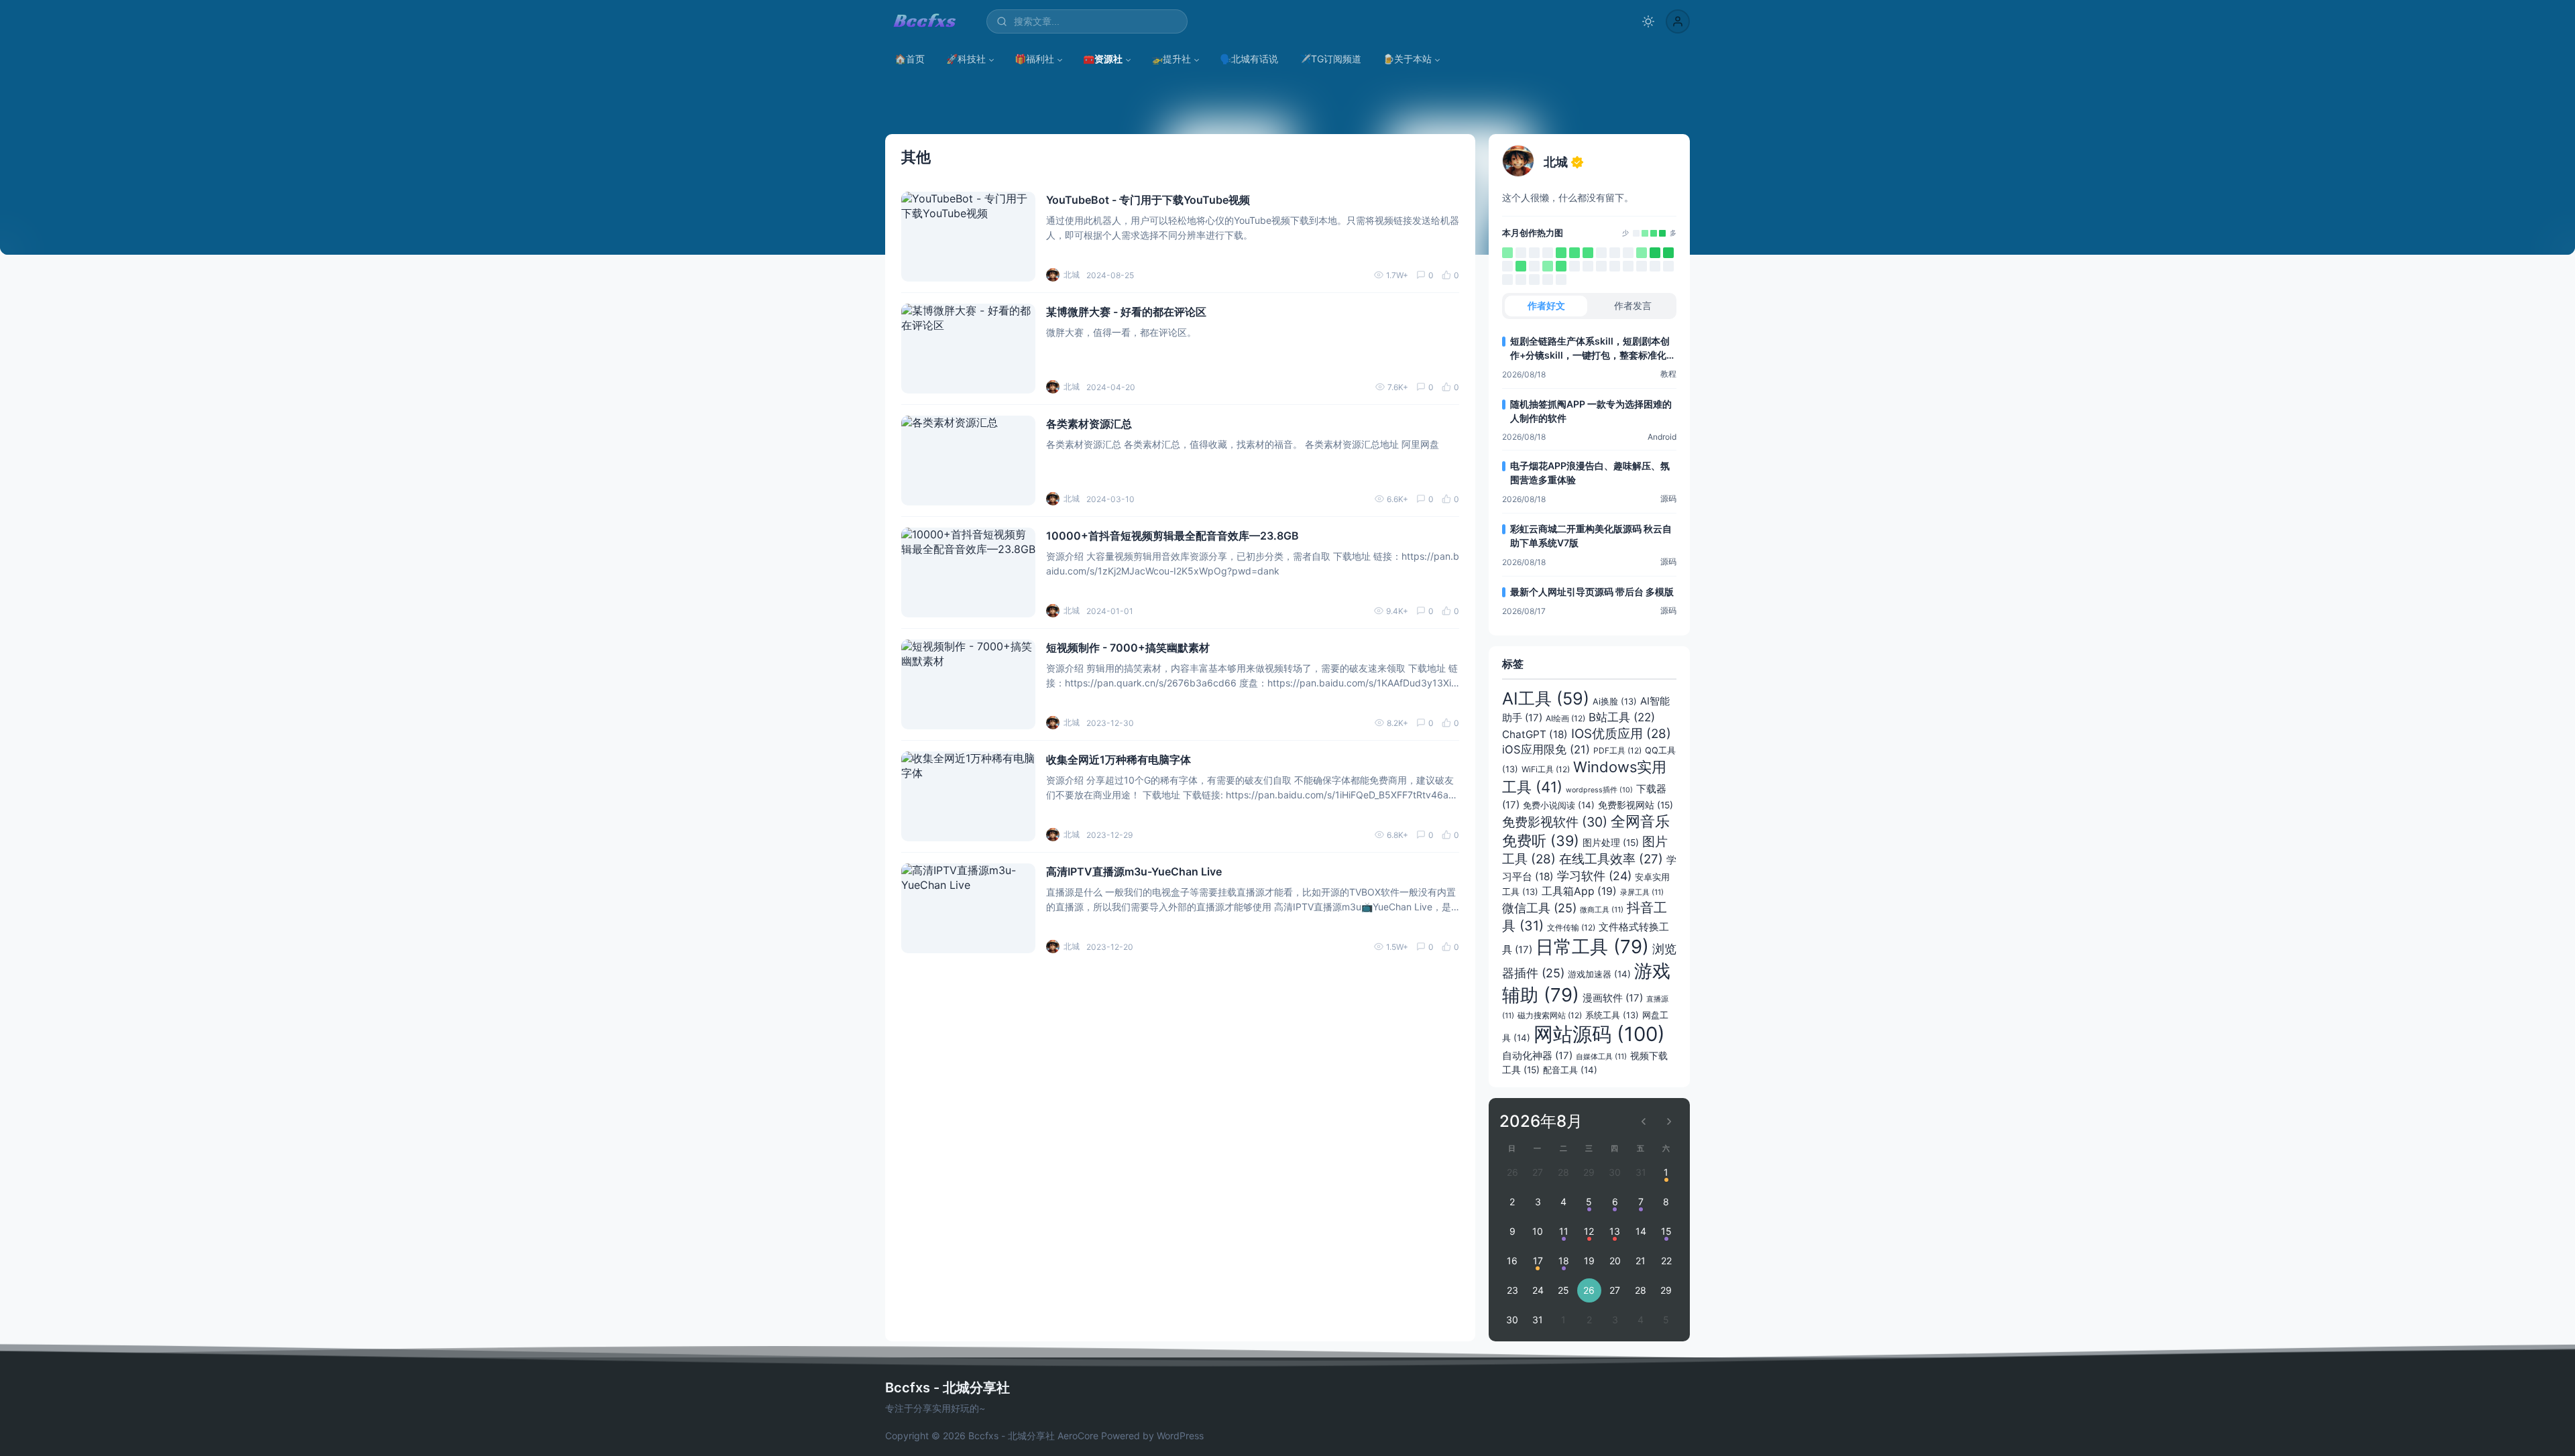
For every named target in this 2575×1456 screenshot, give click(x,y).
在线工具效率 (1611, 859)
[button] (1678, 21)
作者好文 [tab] (1546, 305)
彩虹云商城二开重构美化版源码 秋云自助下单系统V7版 (1591, 536)
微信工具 (1539, 908)
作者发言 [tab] (1633, 305)
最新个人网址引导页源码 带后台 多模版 (1592, 592)
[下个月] (1669, 1121)
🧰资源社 (1103, 59)
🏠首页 (910, 59)
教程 (1668, 374)
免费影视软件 (1555, 822)
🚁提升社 (1171, 59)
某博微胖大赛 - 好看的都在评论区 (1126, 312)
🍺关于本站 (1407, 59)
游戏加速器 (1599, 974)
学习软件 (1594, 876)
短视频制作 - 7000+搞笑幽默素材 (1128, 648)
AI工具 (1546, 699)
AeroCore (1078, 1436)
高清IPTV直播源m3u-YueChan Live (1134, 871)
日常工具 (1592, 947)
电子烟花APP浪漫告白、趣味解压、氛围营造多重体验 (1590, 473)
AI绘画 (1565, 718)
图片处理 (1611, 843)
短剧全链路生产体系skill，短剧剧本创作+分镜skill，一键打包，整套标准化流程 (1593, 349)
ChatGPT (1535, 734)
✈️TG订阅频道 (1330, 59)
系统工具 (1612, 1015)
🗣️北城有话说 (1249, 59)
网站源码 (1599, 1034)
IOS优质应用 (1621, 734)
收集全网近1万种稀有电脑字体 (1119, 760)
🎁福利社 (1034, 59)
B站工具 (1622, 717)
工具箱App (1579, 891)
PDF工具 (1617, 750)
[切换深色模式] (1648, 21)
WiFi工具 (1546, 769)
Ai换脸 (1615, 702)
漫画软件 (1613, 998)
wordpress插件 (1599, 790)
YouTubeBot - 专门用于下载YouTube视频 (1148, 200)
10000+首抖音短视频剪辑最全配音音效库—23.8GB (1172, 536)
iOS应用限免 (1546, 749)
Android (1662, 437)
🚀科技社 (966, 59)
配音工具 (1570, 1070)
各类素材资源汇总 (1089, 424)
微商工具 (1602, 910)
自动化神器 (1537, 1056)
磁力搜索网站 (1550, 1015)
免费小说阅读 (1559, 805)
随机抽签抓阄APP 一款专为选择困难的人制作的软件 (1591, 411)
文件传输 (1571, 927)
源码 (1668, 498)
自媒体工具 (1601, 1056)
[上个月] (1644, 1121)
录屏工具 (1642, 892)
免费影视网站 (1636, 805)
